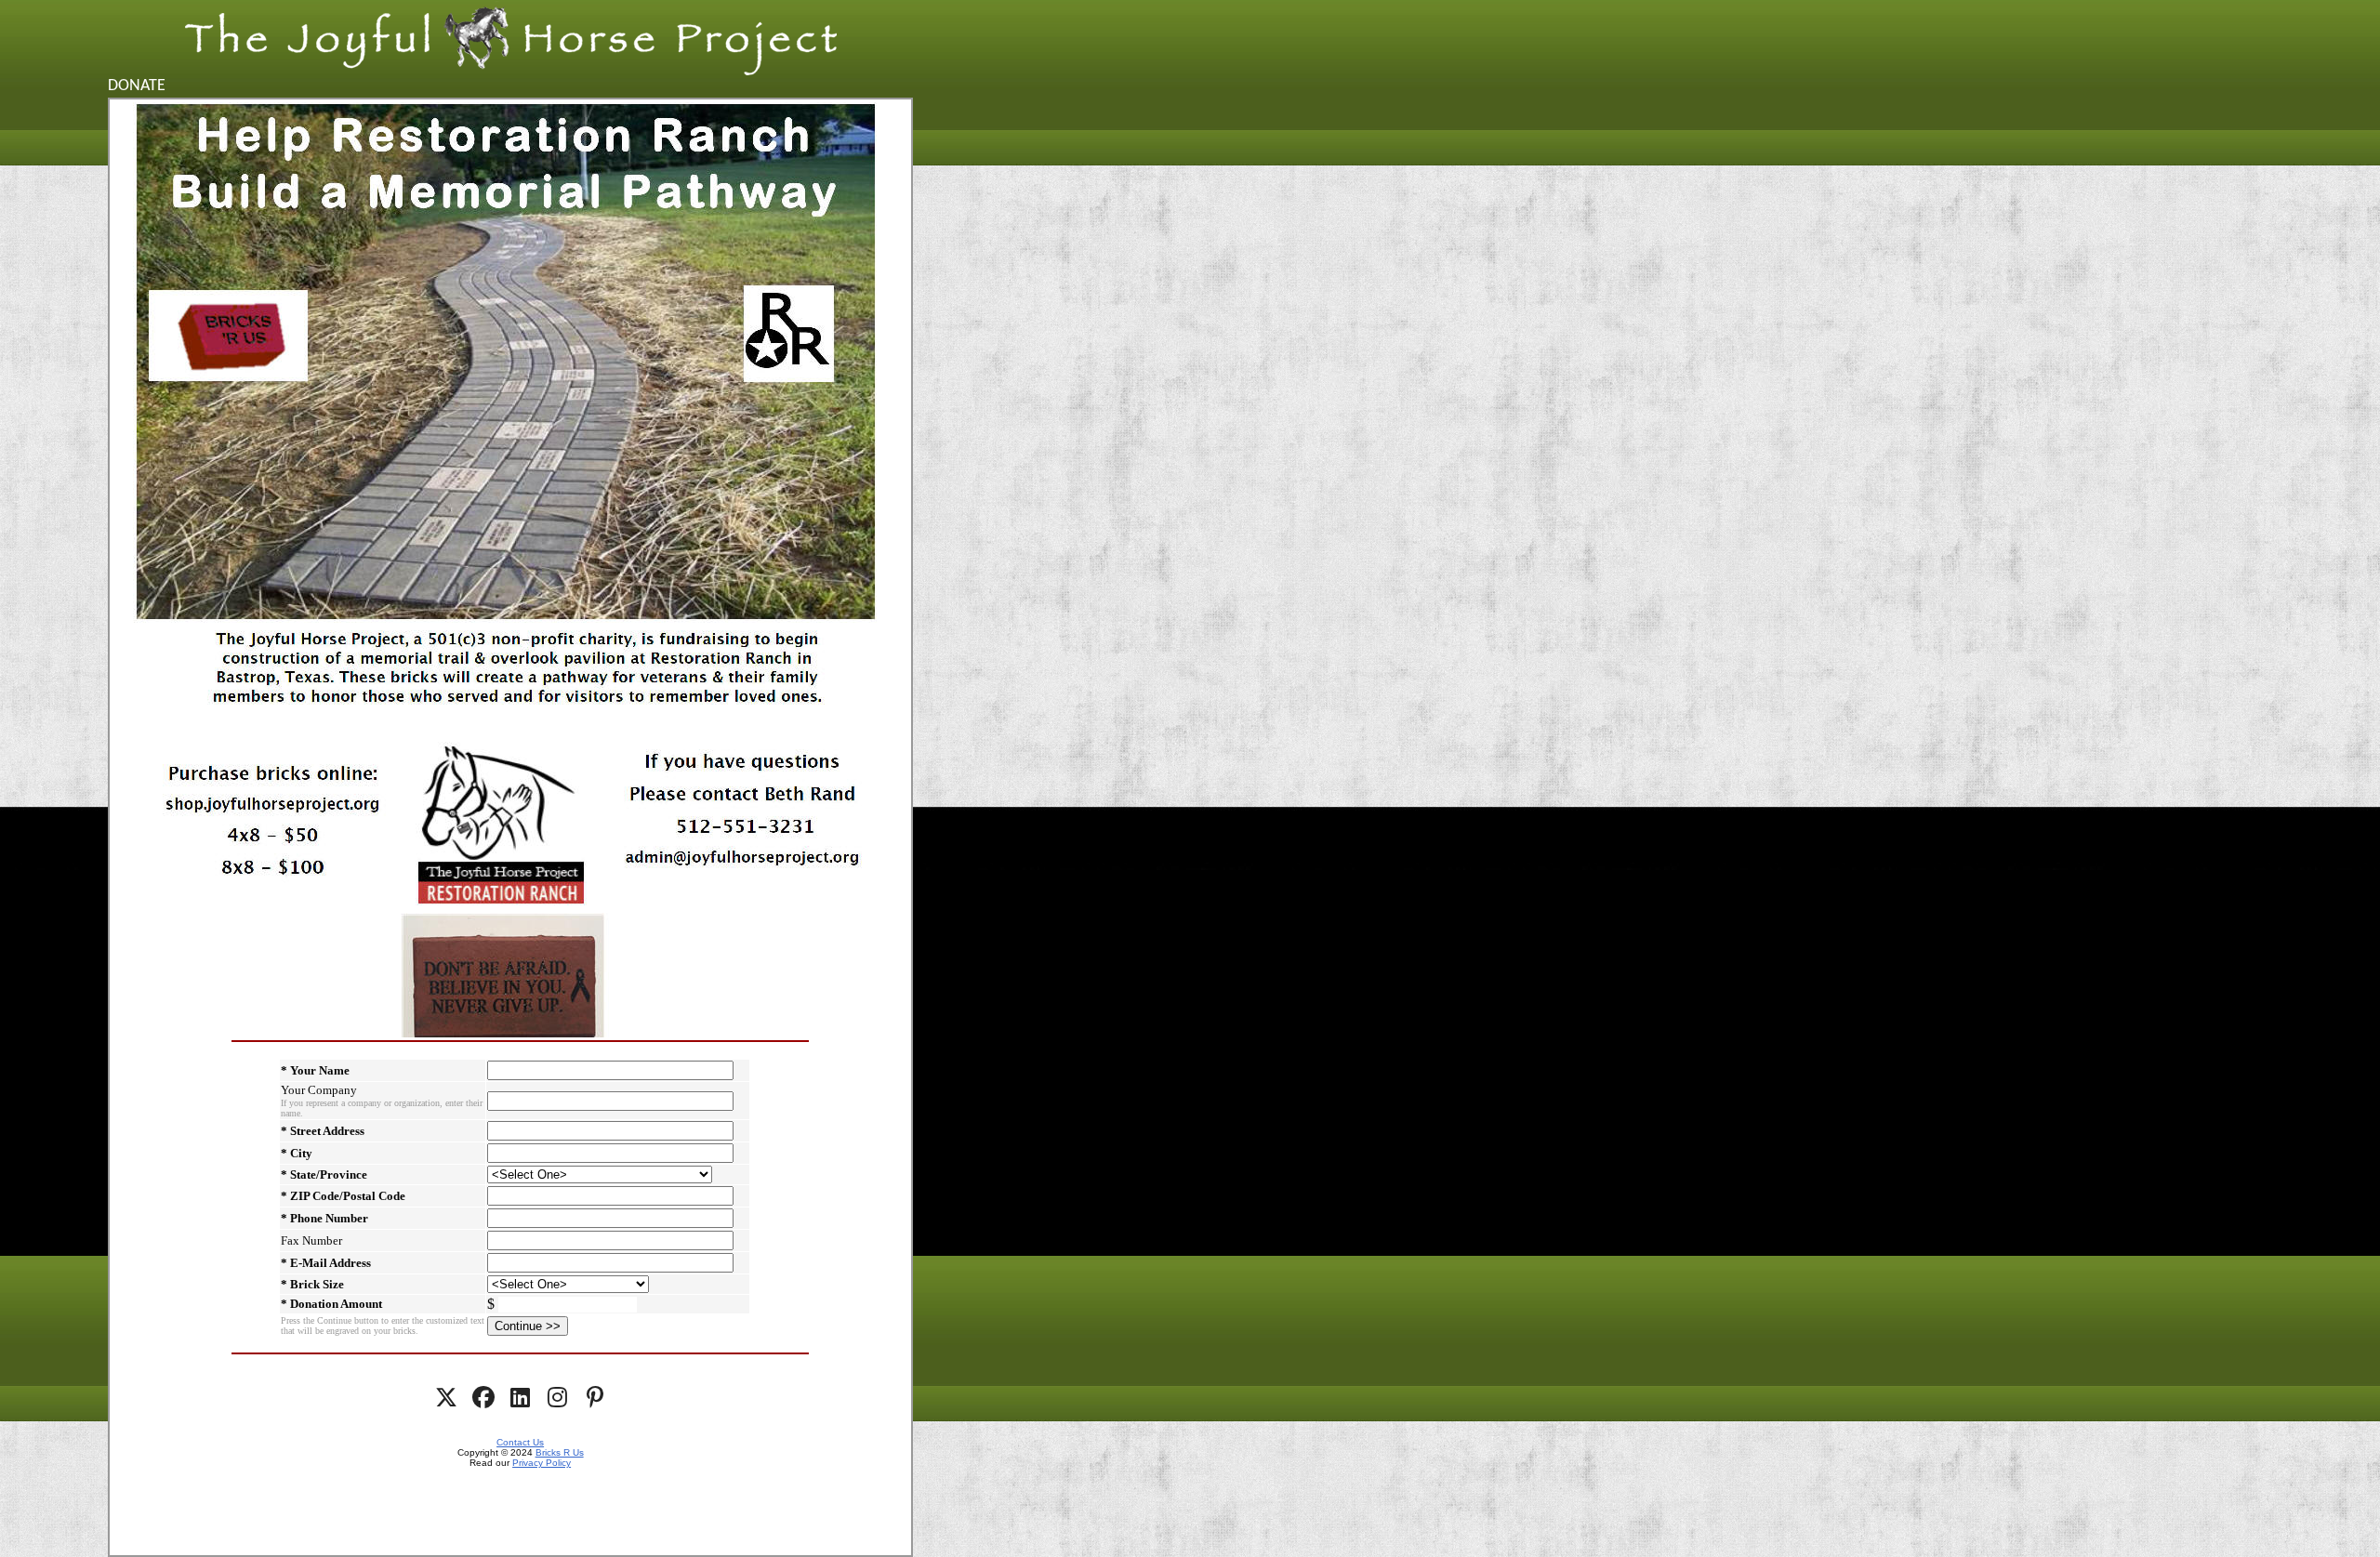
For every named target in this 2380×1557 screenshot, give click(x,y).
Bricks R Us (560, 1452)
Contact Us (520, 1442)
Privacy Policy (542, 1463)
